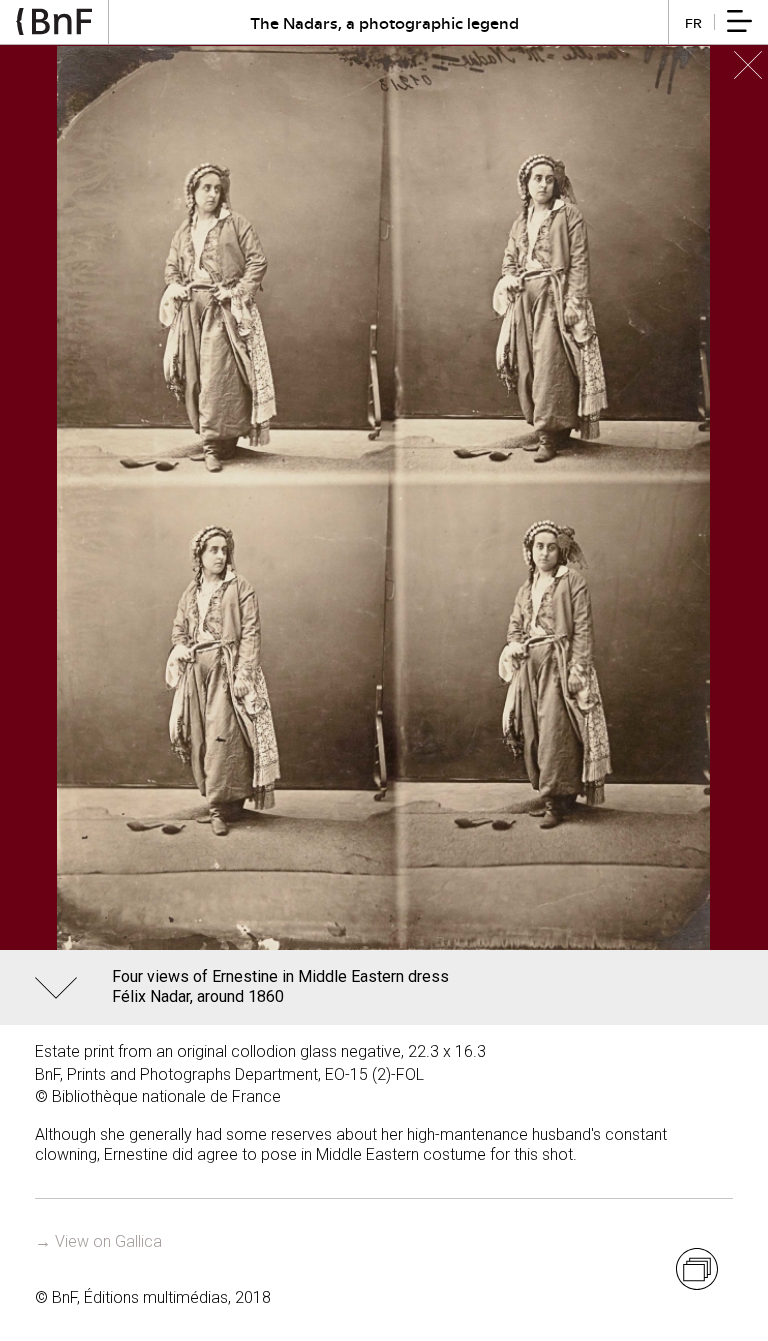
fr (693, 22)
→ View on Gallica (98, 1241)
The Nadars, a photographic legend (384, 22)
